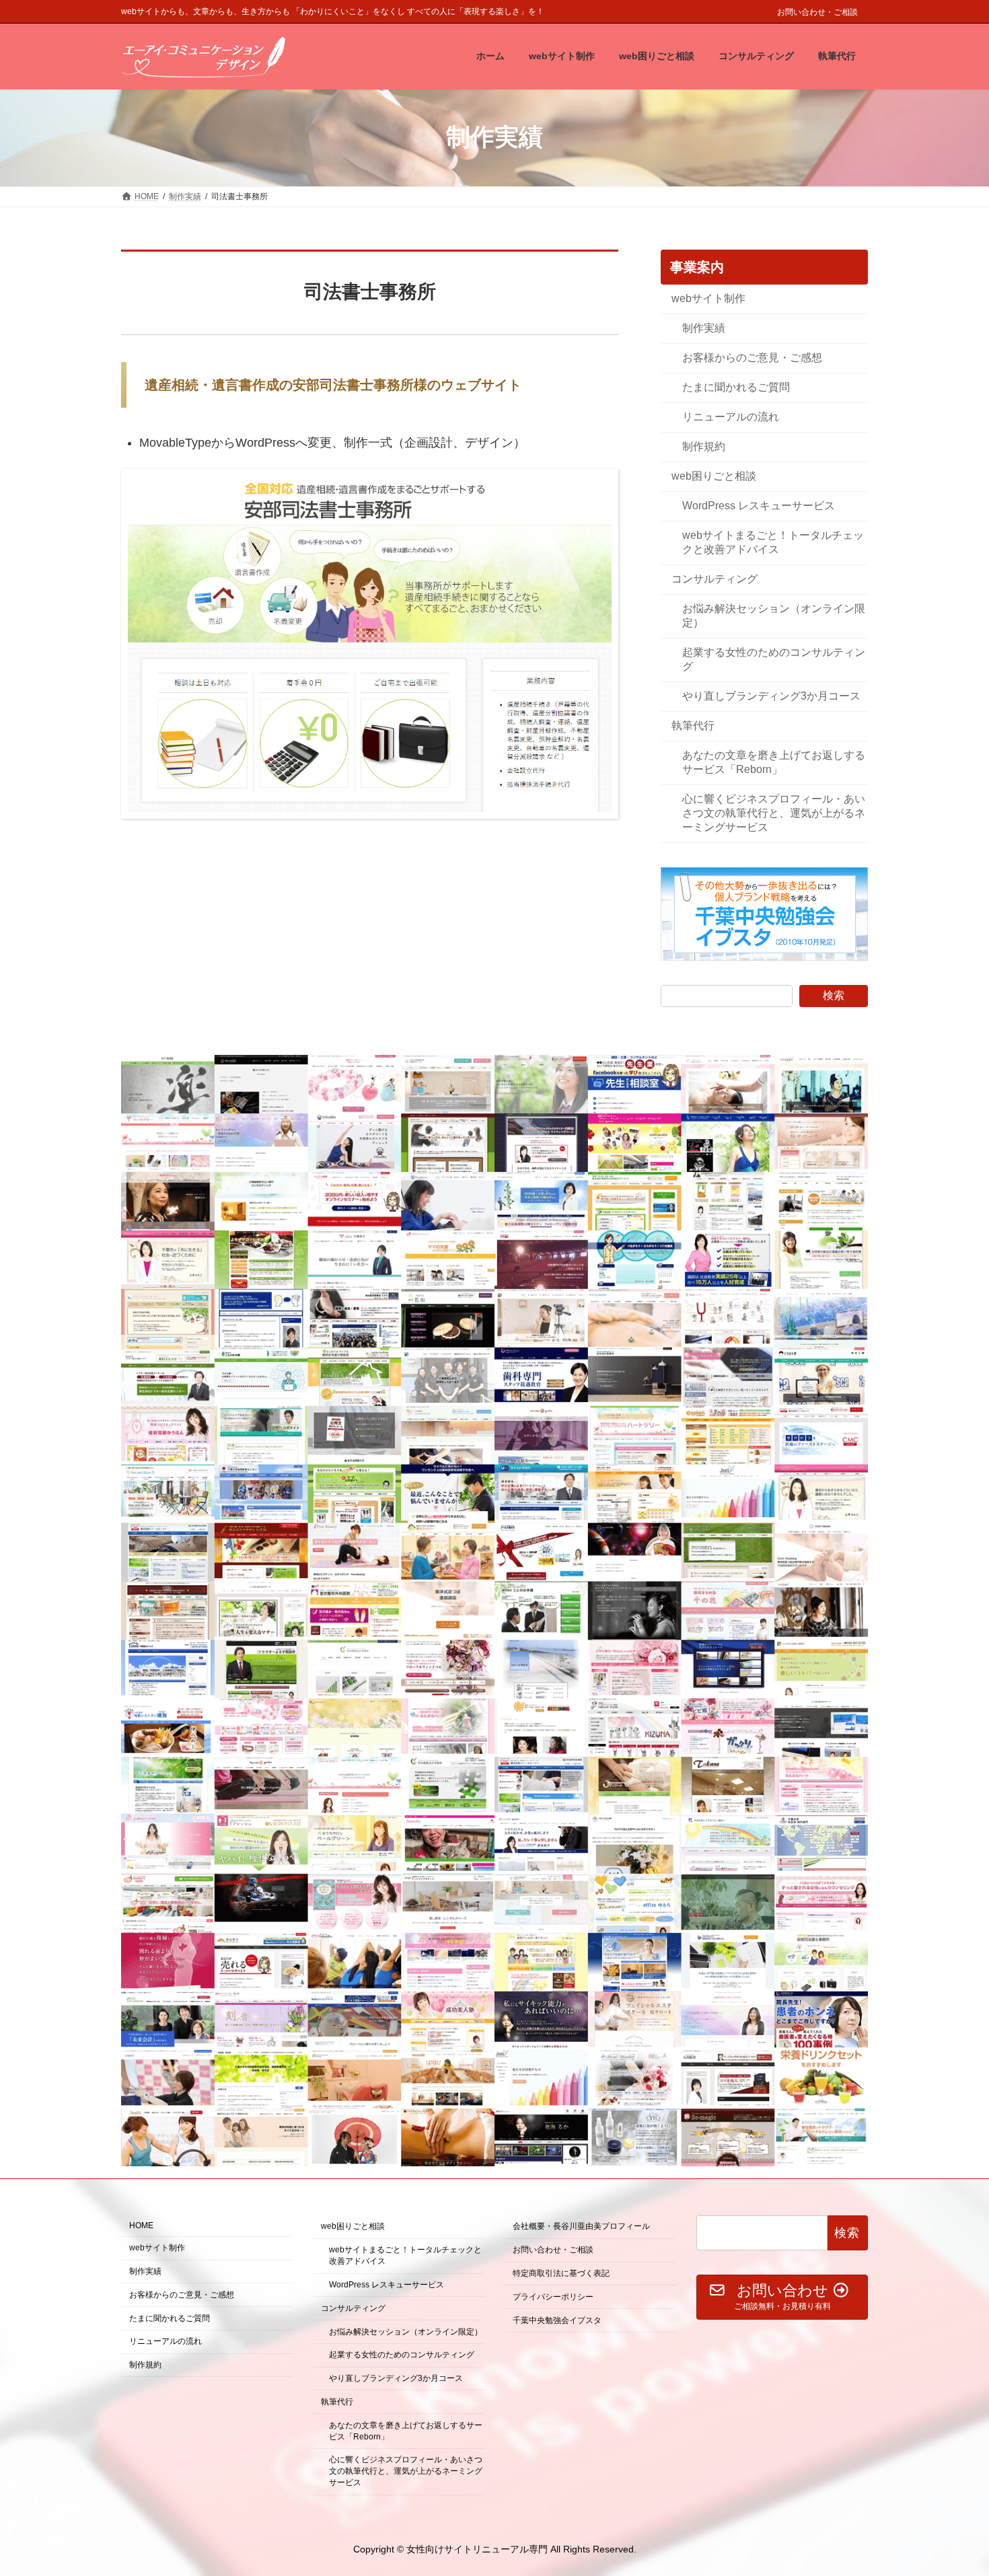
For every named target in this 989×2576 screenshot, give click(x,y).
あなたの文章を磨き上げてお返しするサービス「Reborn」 (774, 762)
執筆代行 (693, 726)
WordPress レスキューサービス (759, 505)
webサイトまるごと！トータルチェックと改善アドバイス (773, 542)
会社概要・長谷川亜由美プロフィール (581, 2227)
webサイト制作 (708, 298)
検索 (834, 995)
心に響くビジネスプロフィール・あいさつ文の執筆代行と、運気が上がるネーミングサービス (774, 813)
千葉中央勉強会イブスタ (557, 2320)
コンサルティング (715, 579)
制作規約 (704, 446)
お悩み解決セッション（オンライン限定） (774, 616)
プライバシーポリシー (553, 2297)
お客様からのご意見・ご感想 (752, 357)
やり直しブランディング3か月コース (771, 696)
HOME (141, 2226)
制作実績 (704, 327)
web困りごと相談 (714, 475)
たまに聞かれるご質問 (736, 387)
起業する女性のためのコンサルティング (774, 659)
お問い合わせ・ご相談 (817, 12)
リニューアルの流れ (731, 416)
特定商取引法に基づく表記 (561, 2273)
